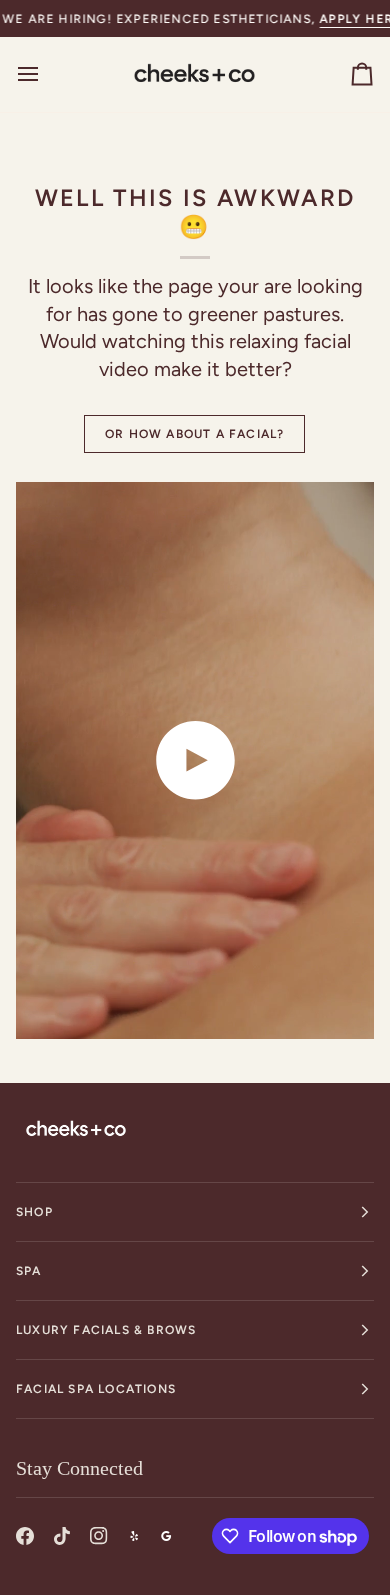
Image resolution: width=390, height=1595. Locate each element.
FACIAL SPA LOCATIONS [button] (96, 1389)
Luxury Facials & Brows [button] (106, 1330)
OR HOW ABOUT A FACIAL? (194, 434)
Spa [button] (29, 1271)
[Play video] (195, 760)
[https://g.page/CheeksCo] (166, 1536)
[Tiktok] (62, 1536)
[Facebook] (25, 1536)
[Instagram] (99, 1536)
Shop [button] (34, 1212)
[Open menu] (46, 74)
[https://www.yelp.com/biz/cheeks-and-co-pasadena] (134, 1536)
